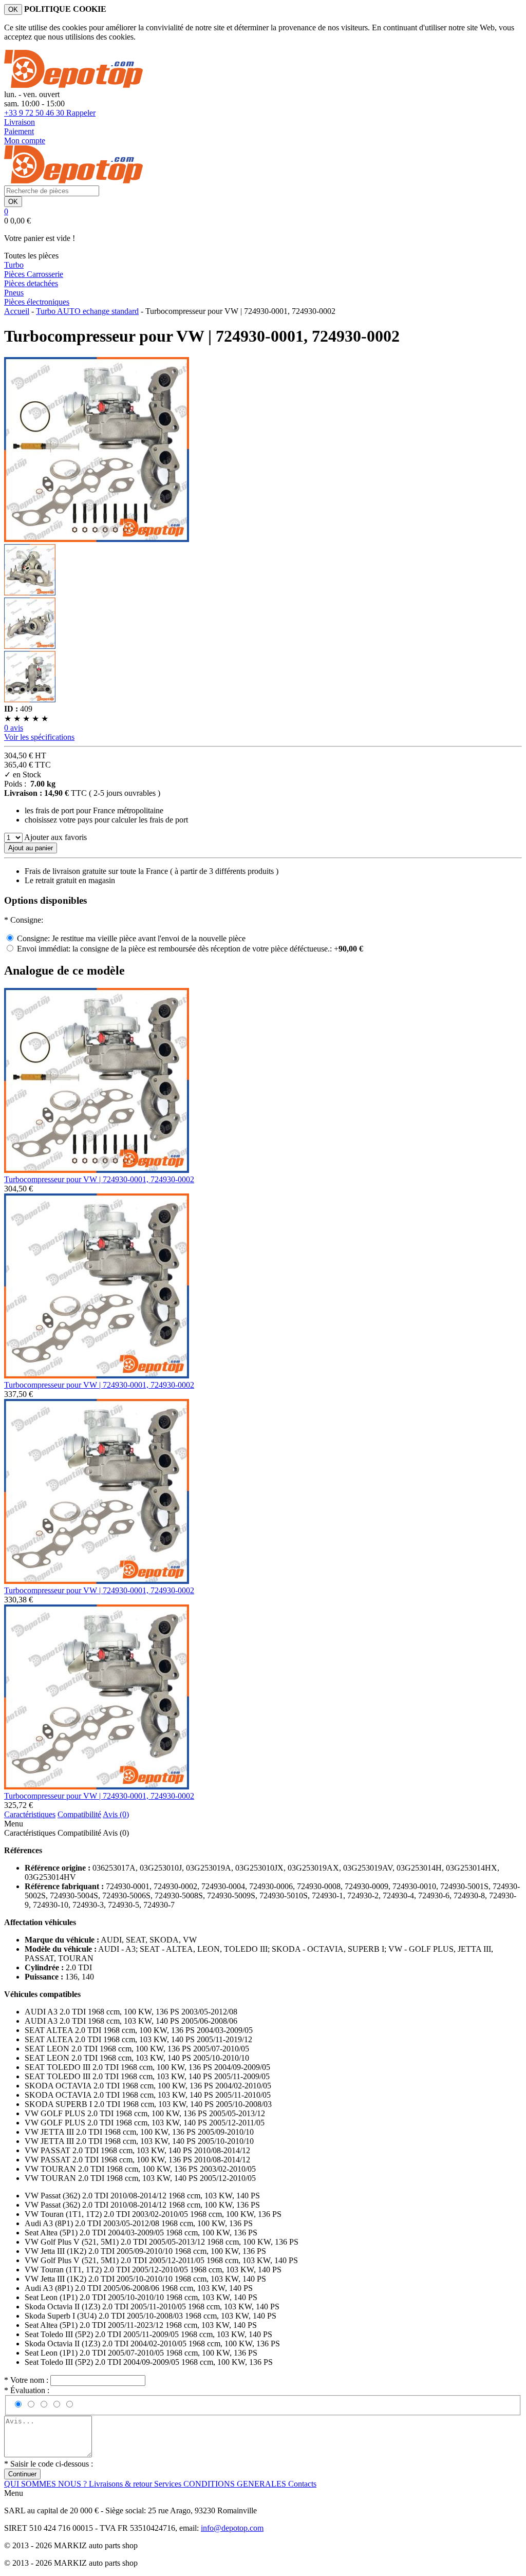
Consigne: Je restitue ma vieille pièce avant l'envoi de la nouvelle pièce (131, 938)
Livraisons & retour (121, 2484)
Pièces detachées (31, 283)
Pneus (14, 293)
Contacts (302, 2484)
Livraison (20, 122)
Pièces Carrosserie (34, 274)
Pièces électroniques (37, 302)
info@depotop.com (232, 2528)
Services (169, 2484)
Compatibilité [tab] (79, 1814)
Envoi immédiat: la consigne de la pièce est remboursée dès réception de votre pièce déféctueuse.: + (190, 949)
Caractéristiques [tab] (30, 1814)
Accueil (17, 311)
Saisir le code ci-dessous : (49, 2464)
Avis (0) (116, 1833)
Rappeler (81, 113)
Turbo (14, 265)
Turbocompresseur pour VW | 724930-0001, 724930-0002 (99, 1179)
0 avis (14, 728)
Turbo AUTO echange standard (87, 311)
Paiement (19, 131)
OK (13, 10)
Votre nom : (27, 2380)
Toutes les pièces (31, 256)
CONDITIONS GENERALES (236, 2484)
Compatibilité (79, 1833)
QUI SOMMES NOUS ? (46, 2484)
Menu (14, 1824)
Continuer (22, 2474)
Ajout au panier (31, 848)
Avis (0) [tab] (116, 1814)
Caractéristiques (30, 1833)
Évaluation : (27, 2390)
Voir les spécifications (39, 737)
